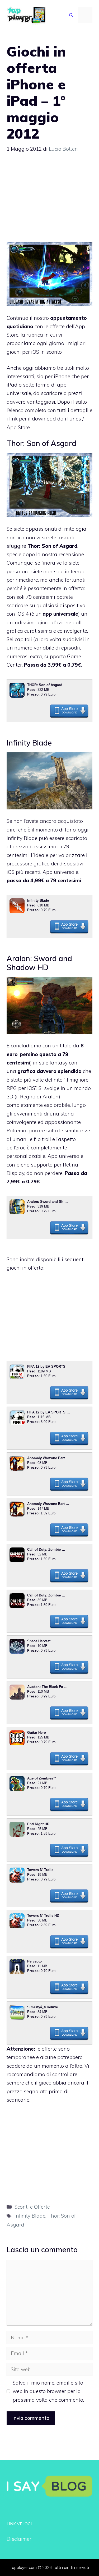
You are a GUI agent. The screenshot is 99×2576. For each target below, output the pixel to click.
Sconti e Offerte (32, 2207)
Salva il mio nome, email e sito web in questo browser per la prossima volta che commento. (48, 2391)
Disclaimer (19, 2539)
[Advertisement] (51, 200)
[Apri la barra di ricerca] (71, 15)
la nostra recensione (60, 554)
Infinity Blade (30, 2216)
